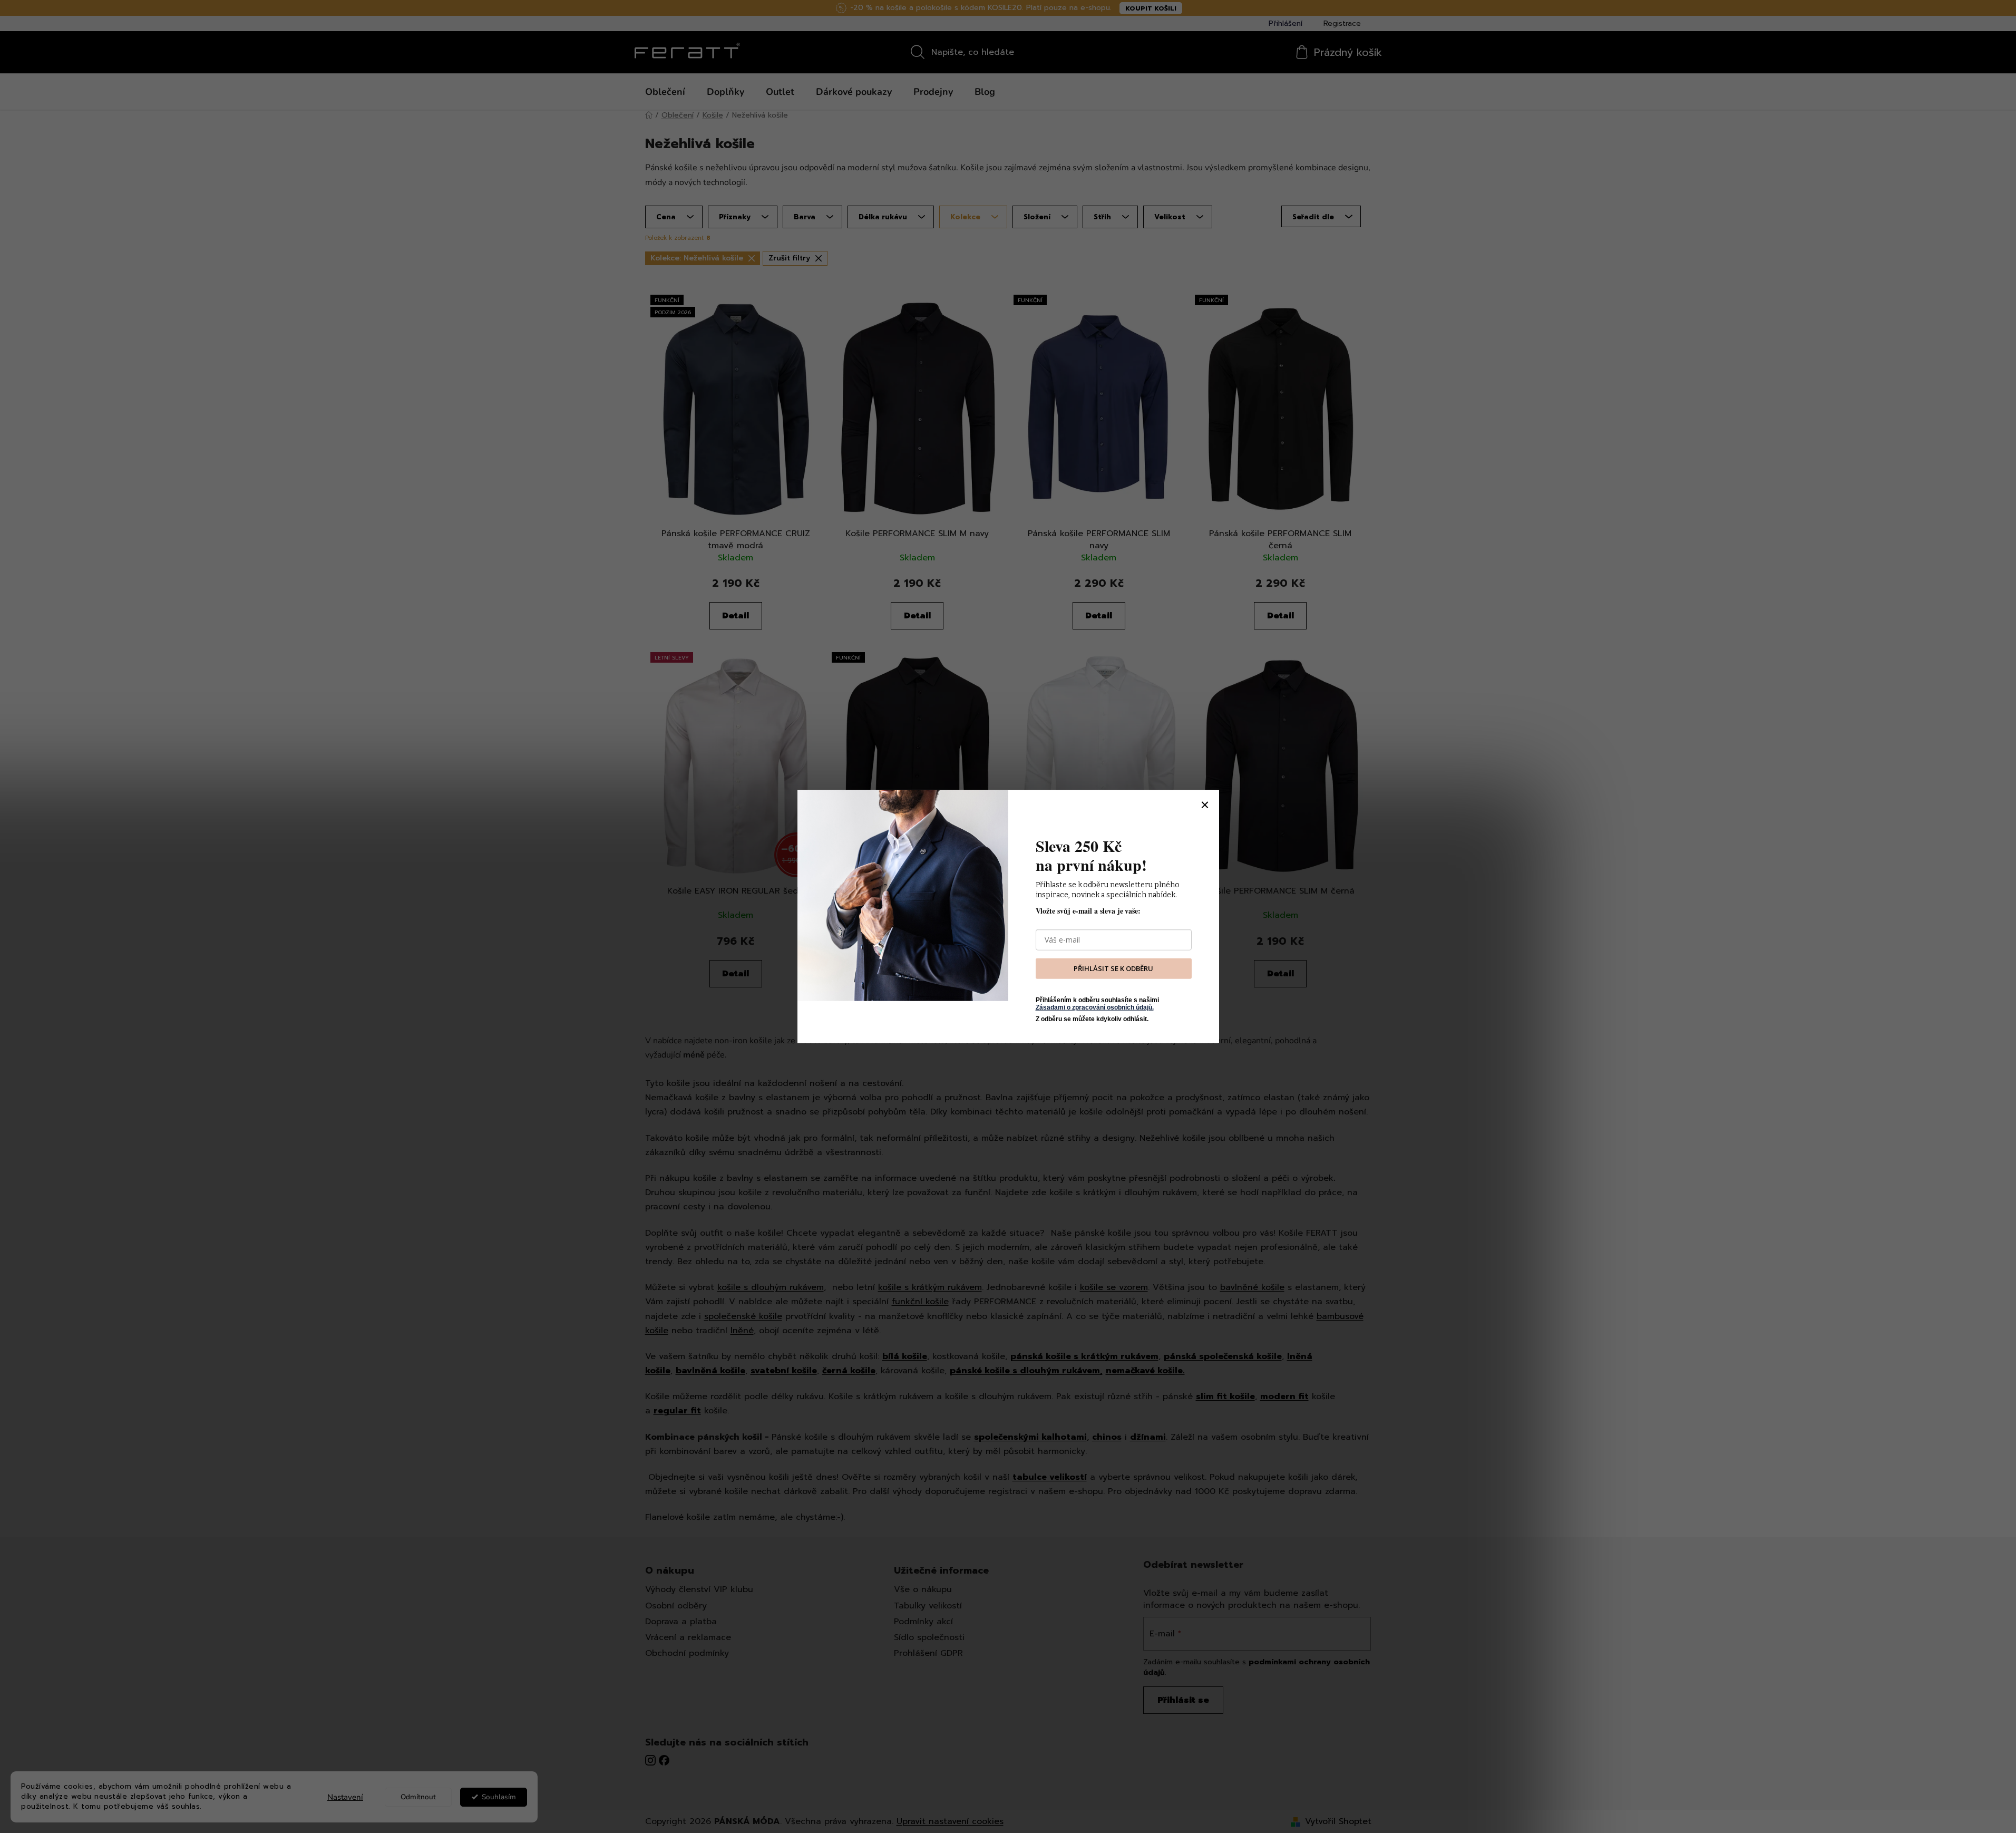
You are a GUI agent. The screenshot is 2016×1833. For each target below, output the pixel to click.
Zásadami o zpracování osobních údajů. (1095, 1007)
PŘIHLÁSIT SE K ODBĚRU (1113, 968)
